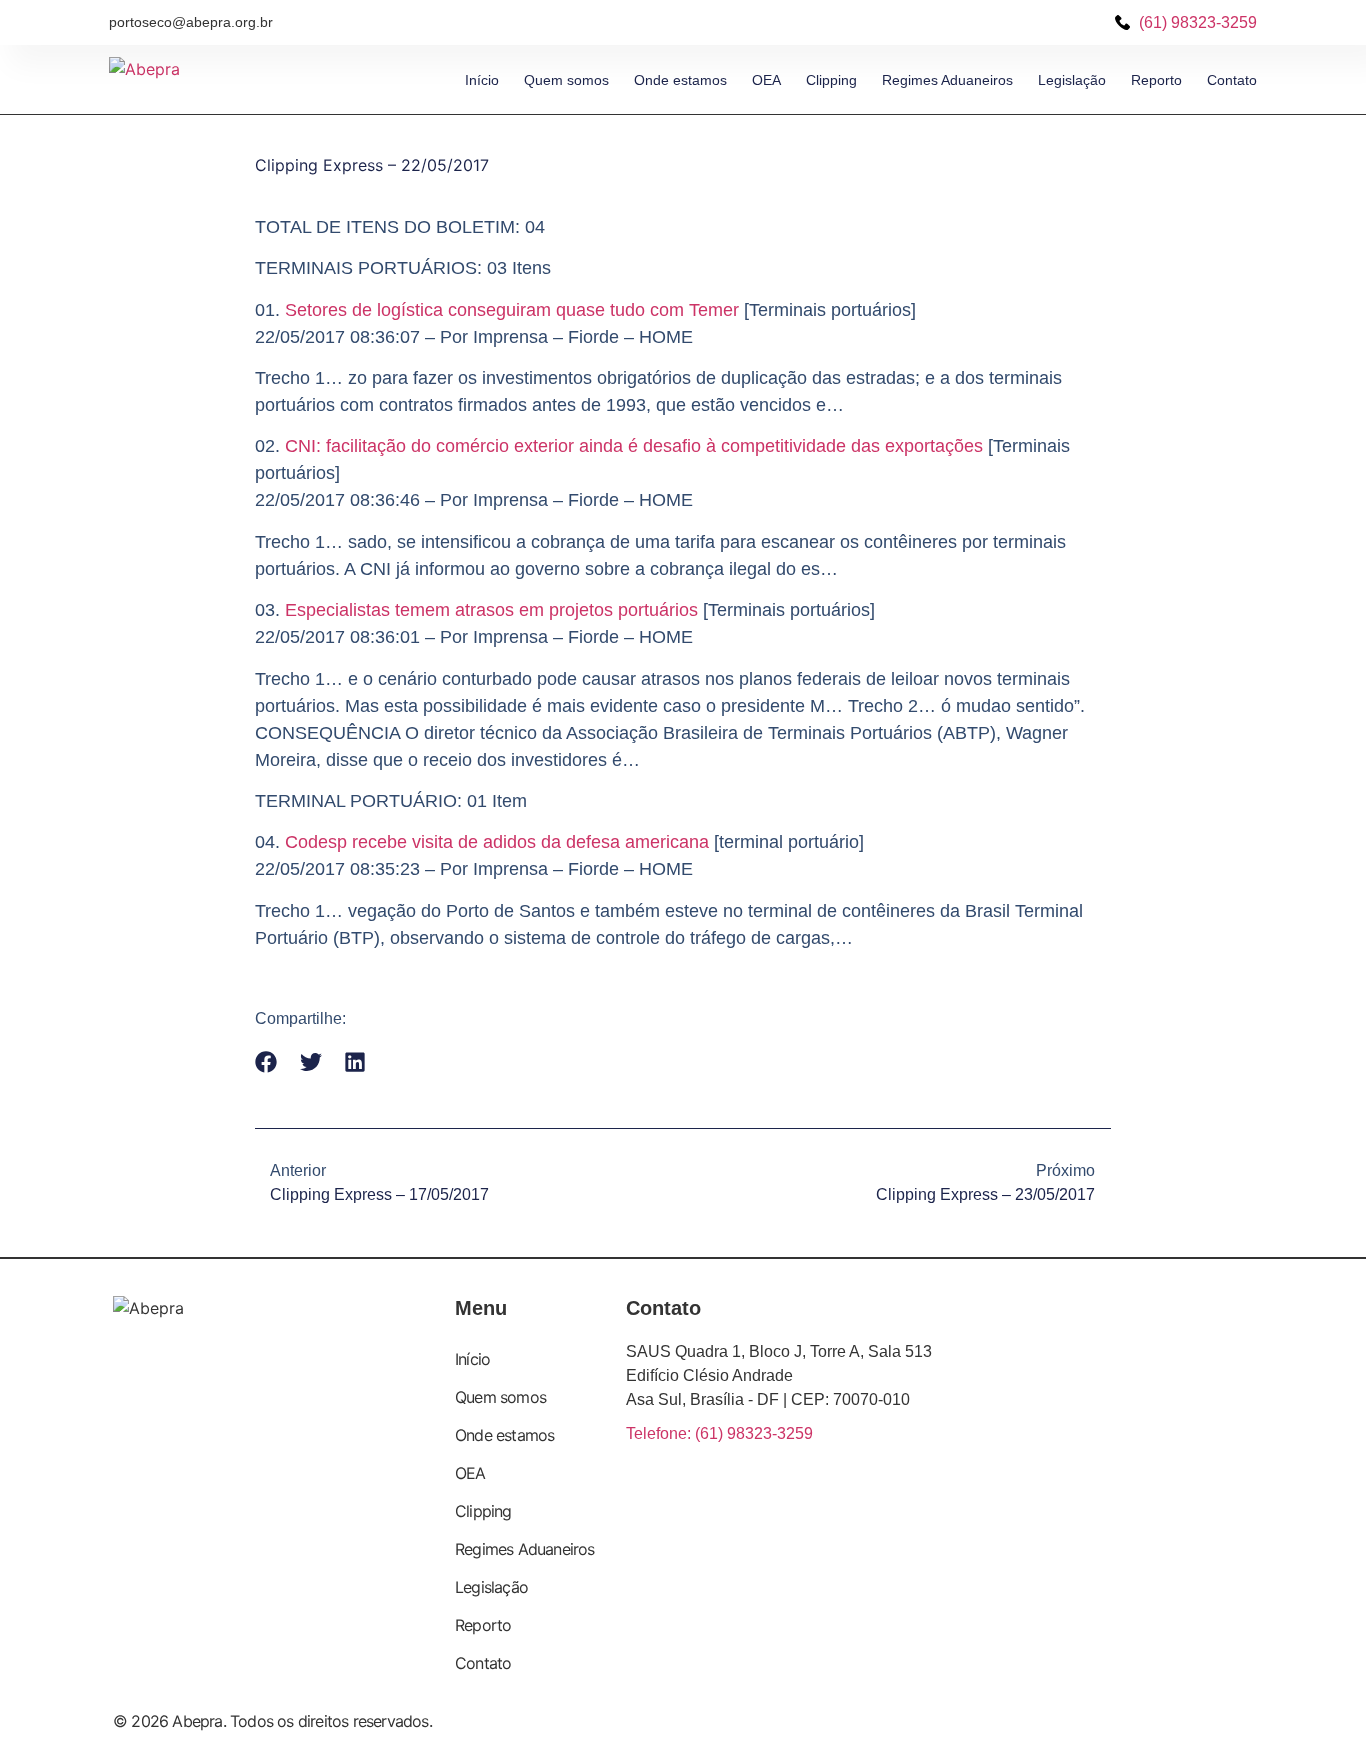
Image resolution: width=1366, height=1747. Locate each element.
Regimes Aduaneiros (947, 80)
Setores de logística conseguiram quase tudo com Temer (512, 310)
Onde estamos (680, 80)
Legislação (1072, 80)
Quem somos (566, 80)
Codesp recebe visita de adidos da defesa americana (497, 842)
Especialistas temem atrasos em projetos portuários (491, 610)
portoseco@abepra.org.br (191, 22)
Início (482, 80)
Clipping (831, 80)
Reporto (1156, 80)
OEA (766, 80)
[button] (266, 1062)
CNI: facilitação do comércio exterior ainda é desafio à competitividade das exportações (634, 446)
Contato (1232, 80)
